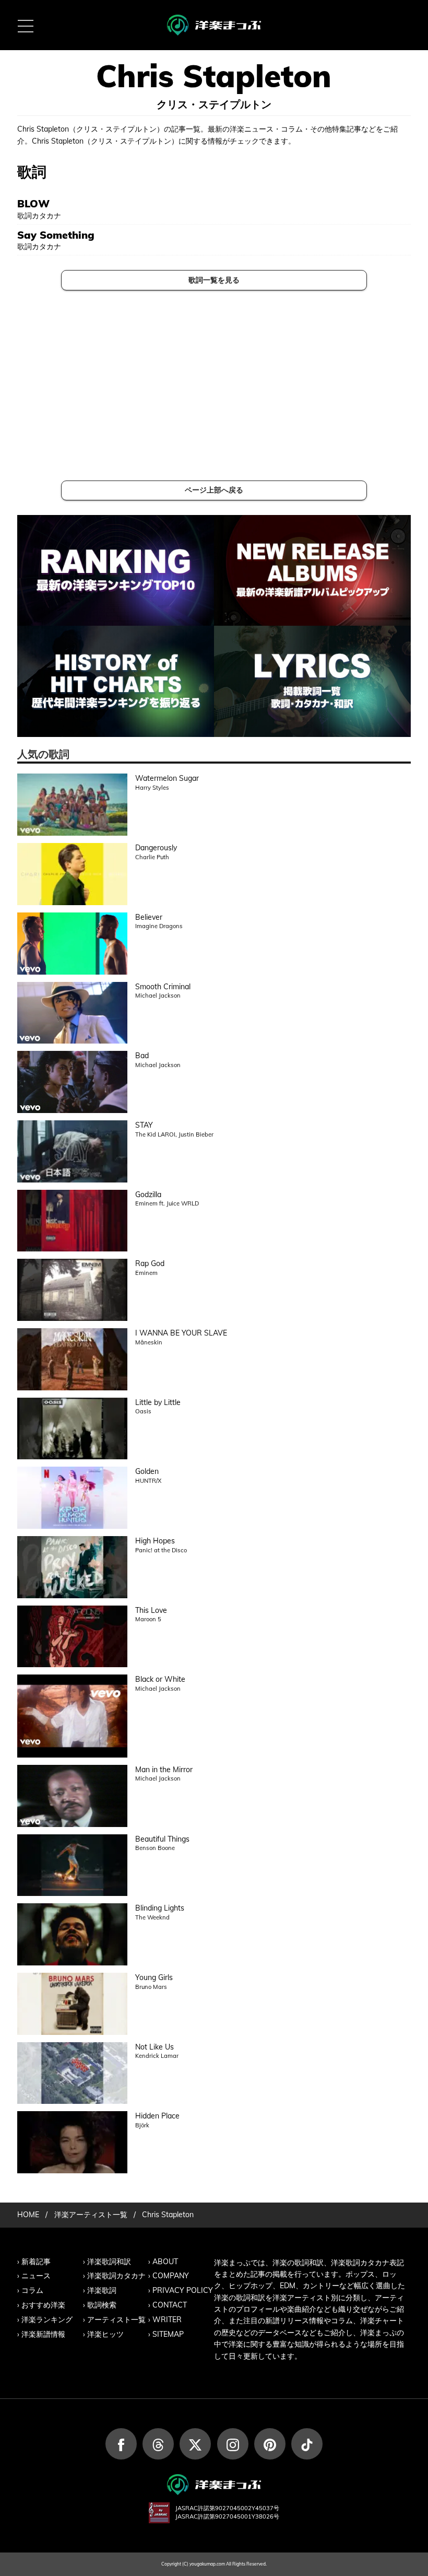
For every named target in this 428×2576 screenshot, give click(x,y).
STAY (144, 1125)
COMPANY (171, 2276)
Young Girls (154, 1977)
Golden (147, 1471)
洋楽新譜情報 (43, 2334)
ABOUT (165, 2262)
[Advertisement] (214, 385)
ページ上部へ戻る (214, 490)
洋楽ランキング (47, 2320)
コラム (32, 2290)
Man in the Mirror (164, 1770)
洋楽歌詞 (102, 2290)
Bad (142, 1056)
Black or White (160, 1679)
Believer (149, 917)
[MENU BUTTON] (25, 25)
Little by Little (158, 1402)
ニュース (36, 2276)
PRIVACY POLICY (183, 2290)
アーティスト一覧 (116, 2320)
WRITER (167, 2320)
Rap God (150, 1263)
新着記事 (36, 2262)
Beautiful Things (162, 1839)
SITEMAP (168, 2334)
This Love (151, 1610)
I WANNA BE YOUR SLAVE (181, 1333)
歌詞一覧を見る (214, 280)
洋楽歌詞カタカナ (116, 2276)
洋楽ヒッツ (105, 2334)
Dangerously (156, 848)
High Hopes (155, 1541)
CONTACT (170, 2305)
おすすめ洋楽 (43, 2305)
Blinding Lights (160, 1908)
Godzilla (148, 1195)
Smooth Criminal (163, 987)
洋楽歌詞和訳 (109, 2262)
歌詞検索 (102, 2305)
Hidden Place (157, 2116)
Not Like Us (154, 2047)
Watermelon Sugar (167, 778)
